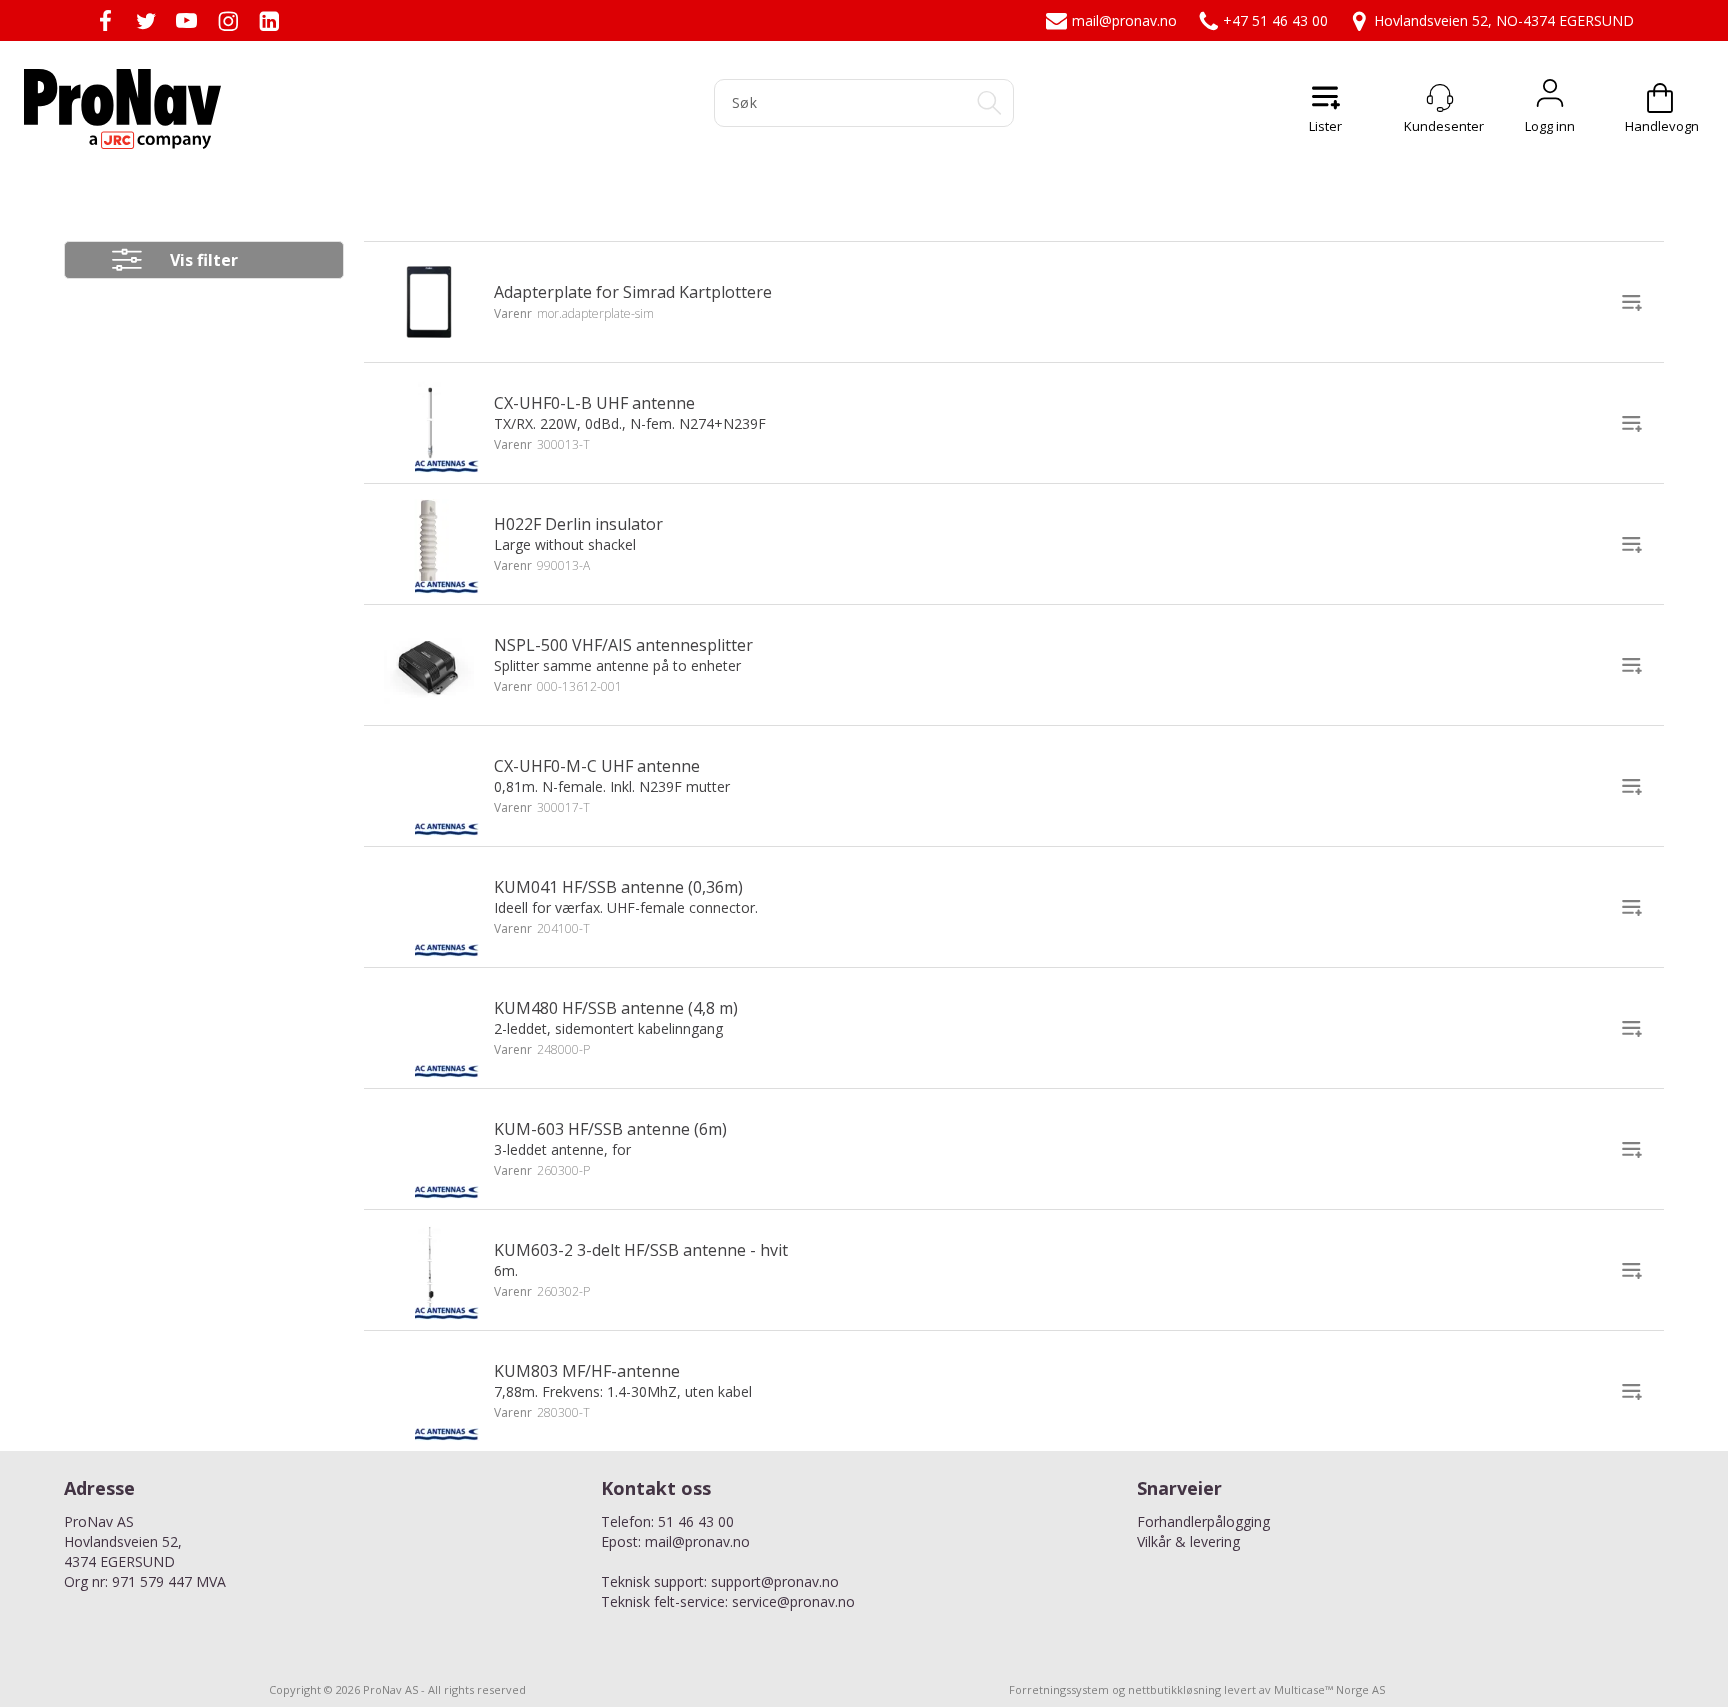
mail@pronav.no (1124, 20)
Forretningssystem (1059, 1689)
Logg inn (1550, 98)
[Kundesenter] (1440, 98)
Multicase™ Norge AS (1329, 1689)
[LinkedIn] (268, 20)
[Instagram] (227, 20)
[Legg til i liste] (1631, 302)
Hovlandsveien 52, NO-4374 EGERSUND (1504, 20)
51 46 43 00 (696, 1521)
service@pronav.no (793, 1601)
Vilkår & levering (1188, 1541)
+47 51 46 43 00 (1275, 20)
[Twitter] (145, 20)
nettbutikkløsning (1174, 1689)
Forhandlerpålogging (1203, 1521)
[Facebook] (104, 20)
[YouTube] (186, 20)
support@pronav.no (775, 1581)
